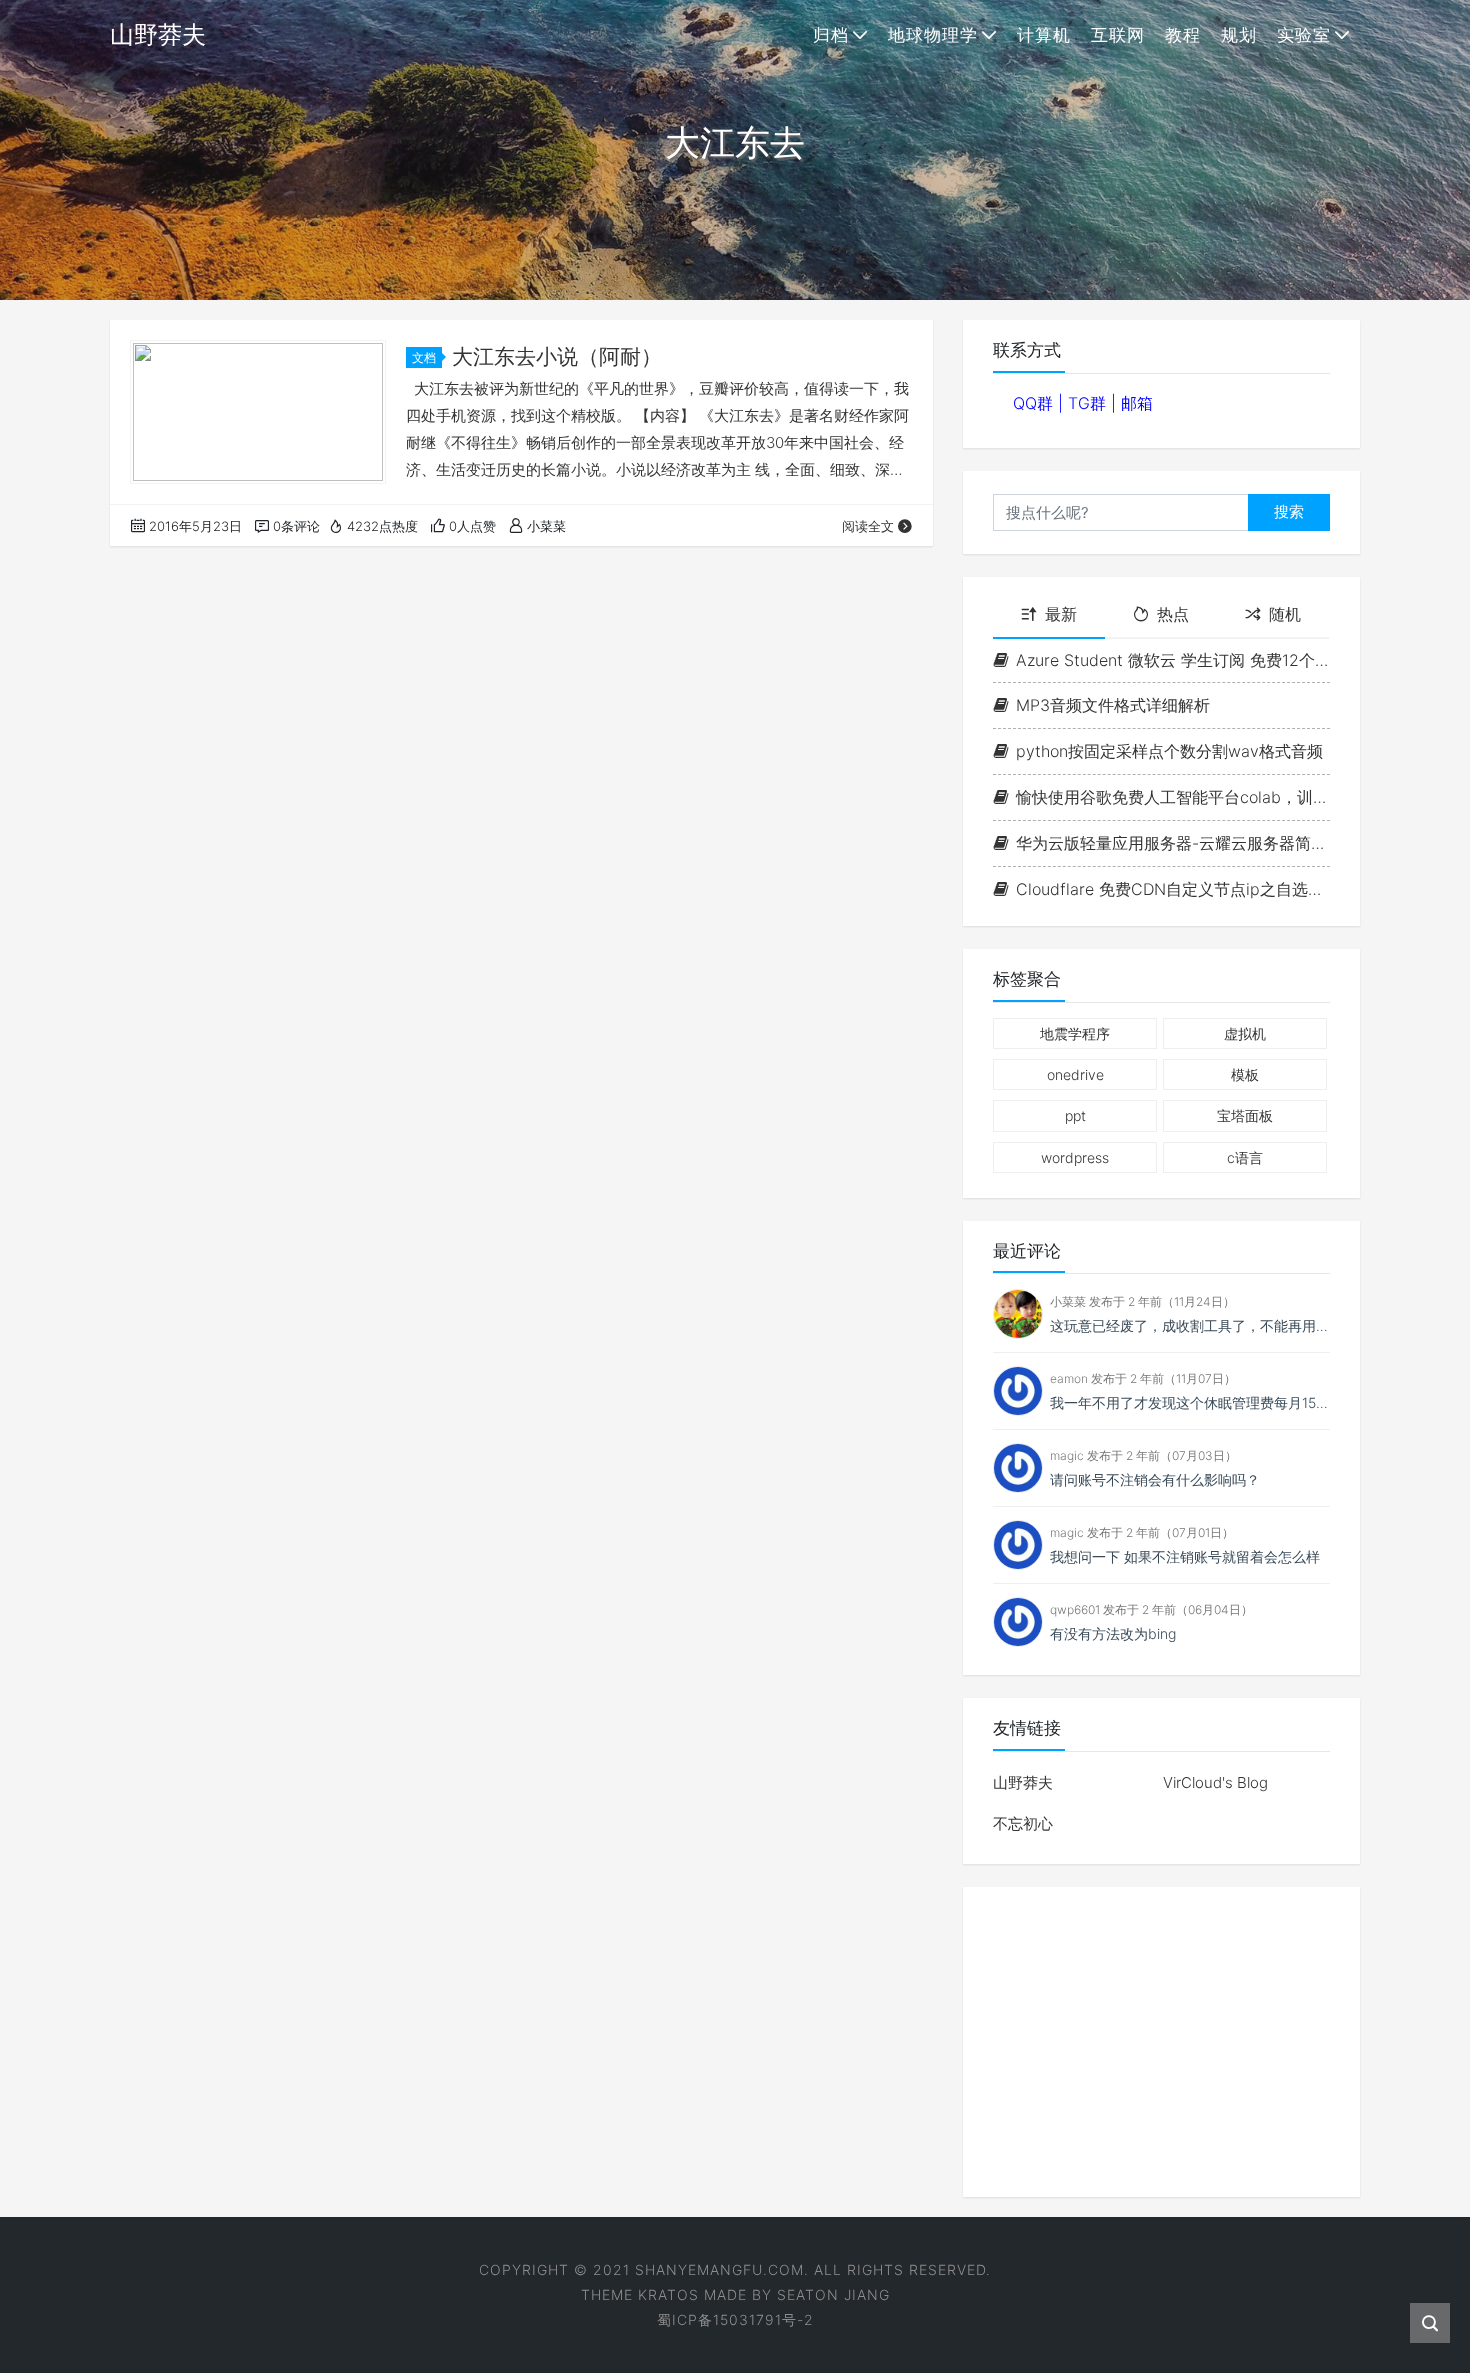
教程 (1183, 35)
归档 (831, 35)
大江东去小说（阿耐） (557, 356)
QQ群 (1035, 403)
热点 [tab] (1173, 614)
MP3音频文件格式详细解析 (1113, 705)
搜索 (1289, 511)
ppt (1075, 1115)
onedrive (1075, 1074)
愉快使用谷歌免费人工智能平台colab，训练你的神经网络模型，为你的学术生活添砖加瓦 (1173, 797)
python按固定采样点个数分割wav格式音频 (1169, 751)
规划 (1239, 35)
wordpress (1075, 1157)
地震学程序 (1075, 1033)
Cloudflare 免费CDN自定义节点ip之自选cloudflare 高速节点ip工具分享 (1173, 889)
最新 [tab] (1061, 614)
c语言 (1245, 1157)
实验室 (1304, 35)
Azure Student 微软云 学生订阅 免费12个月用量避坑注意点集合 (1173, 660)
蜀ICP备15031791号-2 (735, 2319)
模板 (1245, 1074)
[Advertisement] (1161, 2042)
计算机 (1044, 35)
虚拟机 (1245, 1033)
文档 (424, 357)
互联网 (1118, 35)
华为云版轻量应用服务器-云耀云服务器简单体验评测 (1173, 843)
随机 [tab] (1285, 614)
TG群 (1089, 403)
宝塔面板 (1245, 1115)
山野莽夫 (1023, 1782)
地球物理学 (933, 35)
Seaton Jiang (833, 2294)
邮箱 (1137, 403)
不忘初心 (1023, 1823)
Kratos (668, 2294)
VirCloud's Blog (1215, 1782)
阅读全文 (868, 526)
